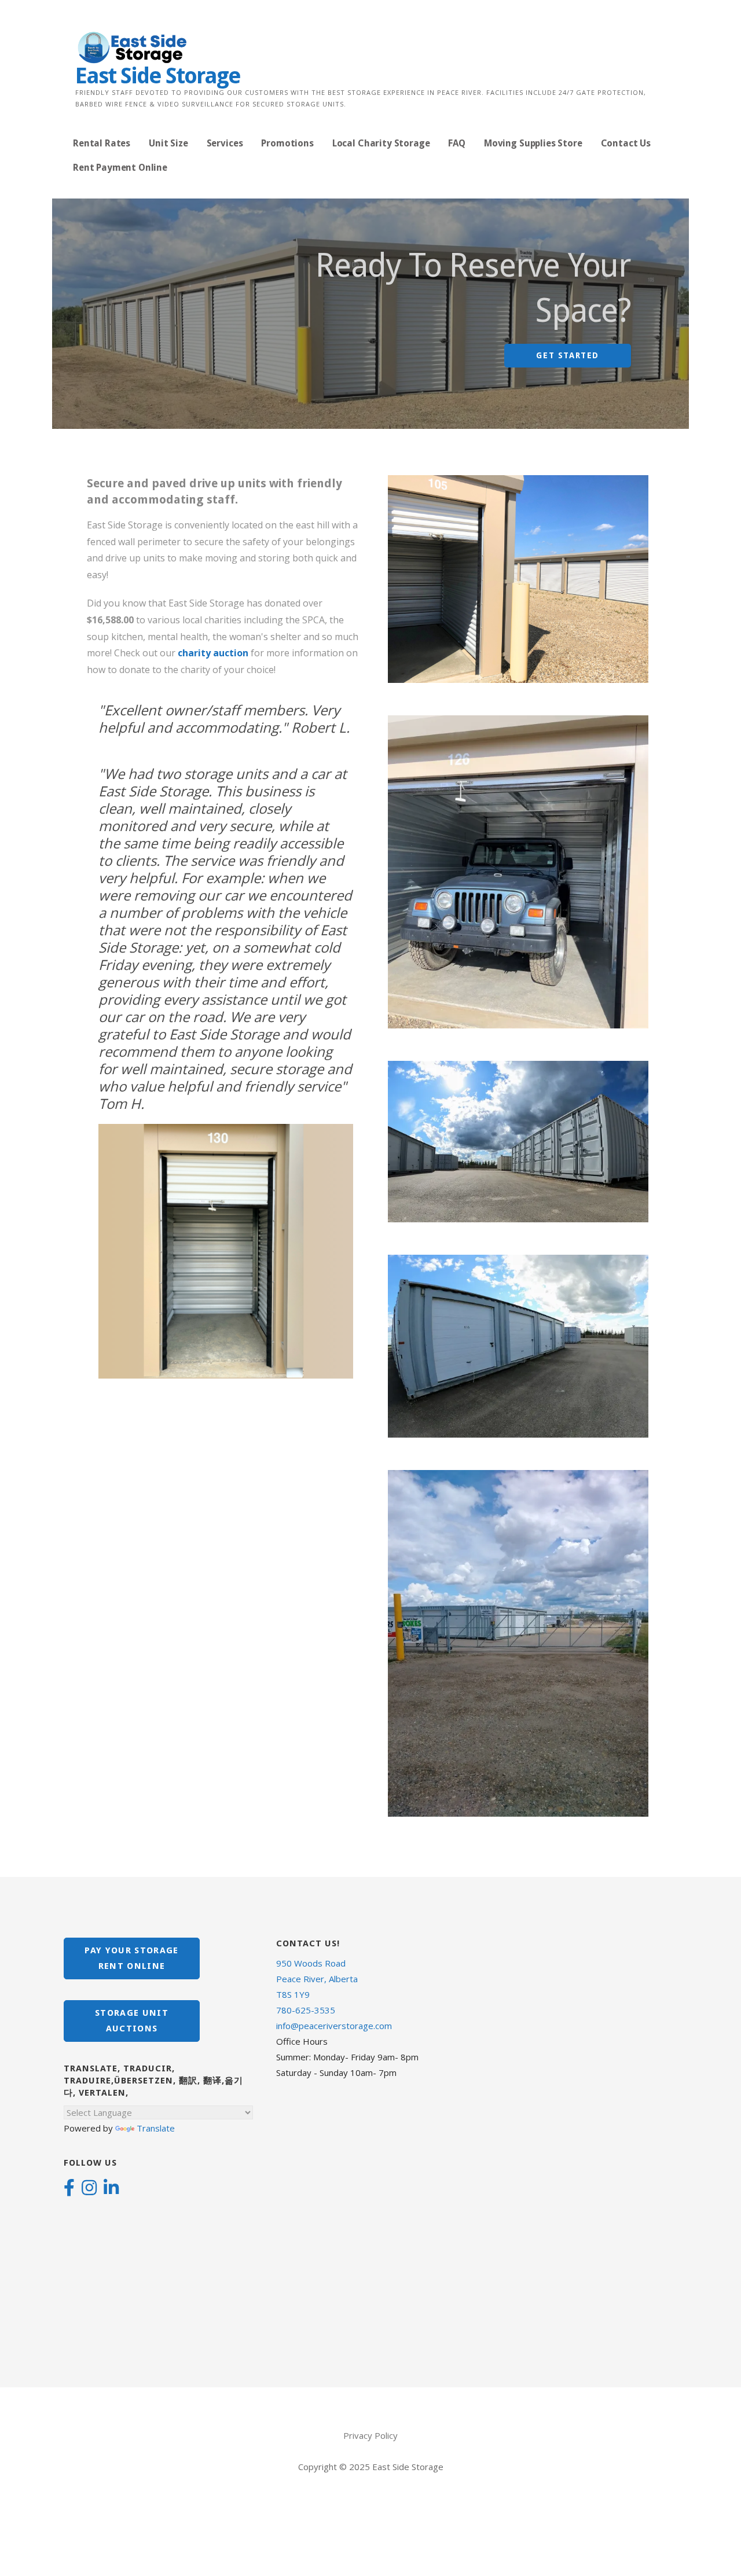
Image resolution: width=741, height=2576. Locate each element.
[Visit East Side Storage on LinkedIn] (111, 2189)
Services (225, 143)
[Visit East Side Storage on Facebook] (69, 2189)
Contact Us (626, 143)
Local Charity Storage (381, 143)
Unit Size (168, 143)
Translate (156, 2128)
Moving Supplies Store (533, 143)
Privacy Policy (370, 2435)
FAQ (457, 143)
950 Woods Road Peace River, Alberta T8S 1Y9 (317, 1979)
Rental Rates (102, 143)
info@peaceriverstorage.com (334, 2026)
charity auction (213, 653)
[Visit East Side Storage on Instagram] (89, 2189)
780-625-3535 (306, 2010)
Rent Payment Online (120, 168)
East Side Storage (158, 76)
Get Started (568, 355)
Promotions (287, 143)
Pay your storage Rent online (131, 1958)
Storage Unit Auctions (132, 2021)
